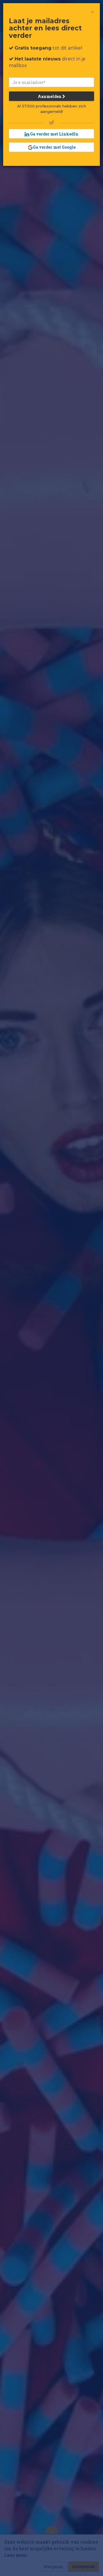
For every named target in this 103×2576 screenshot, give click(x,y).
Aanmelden (50, 96)
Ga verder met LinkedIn (54, 134)
